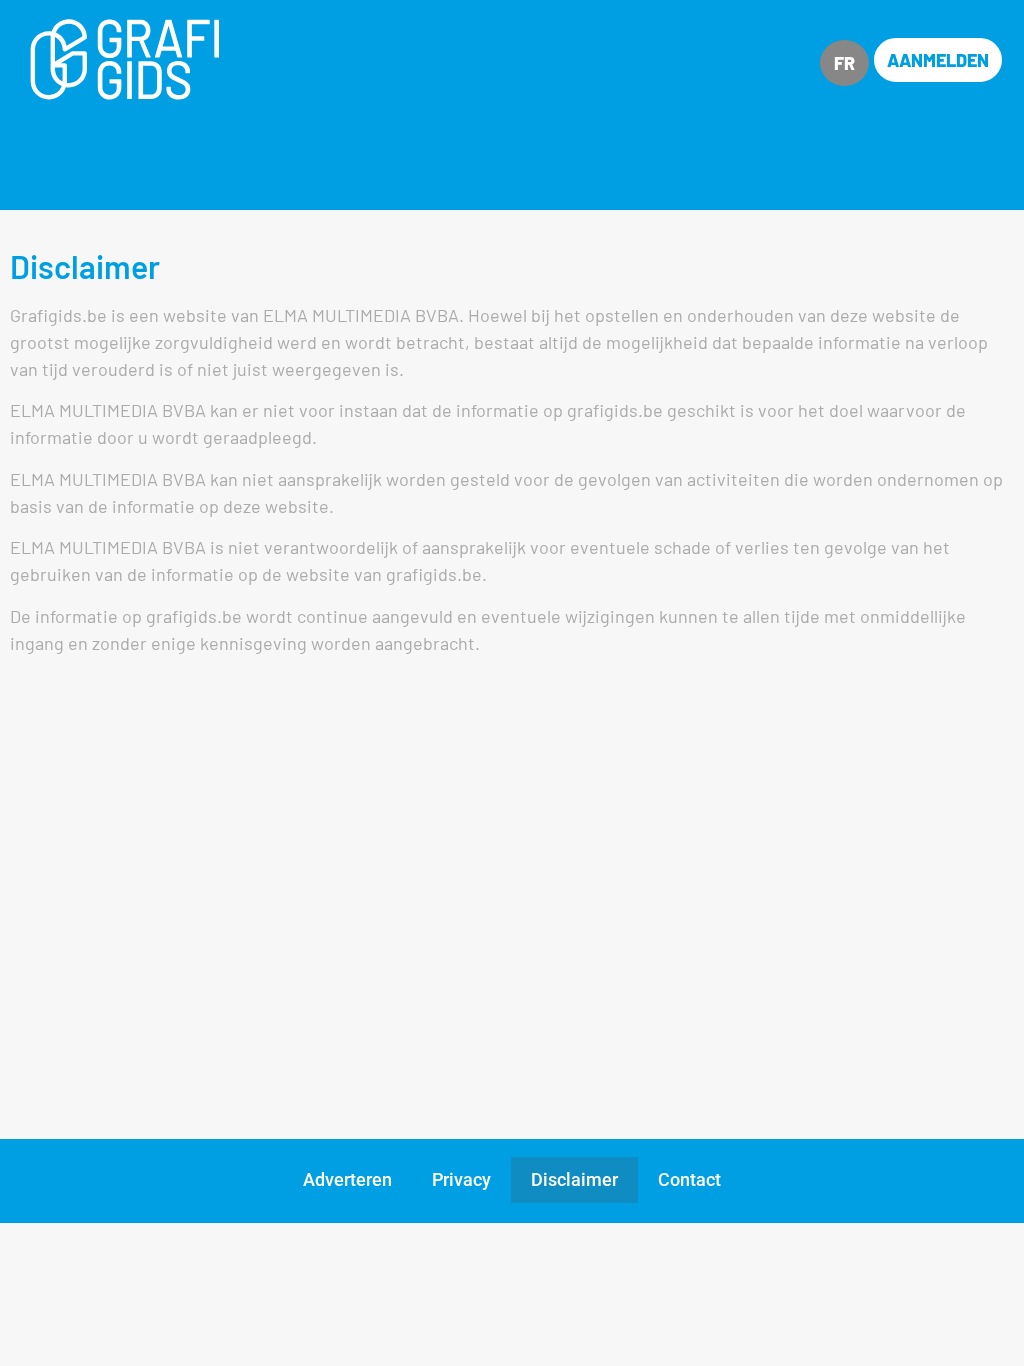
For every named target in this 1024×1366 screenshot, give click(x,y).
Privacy (461, 1179)
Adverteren (347, 1179)
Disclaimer (574, 1179)
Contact (689, 1179)
